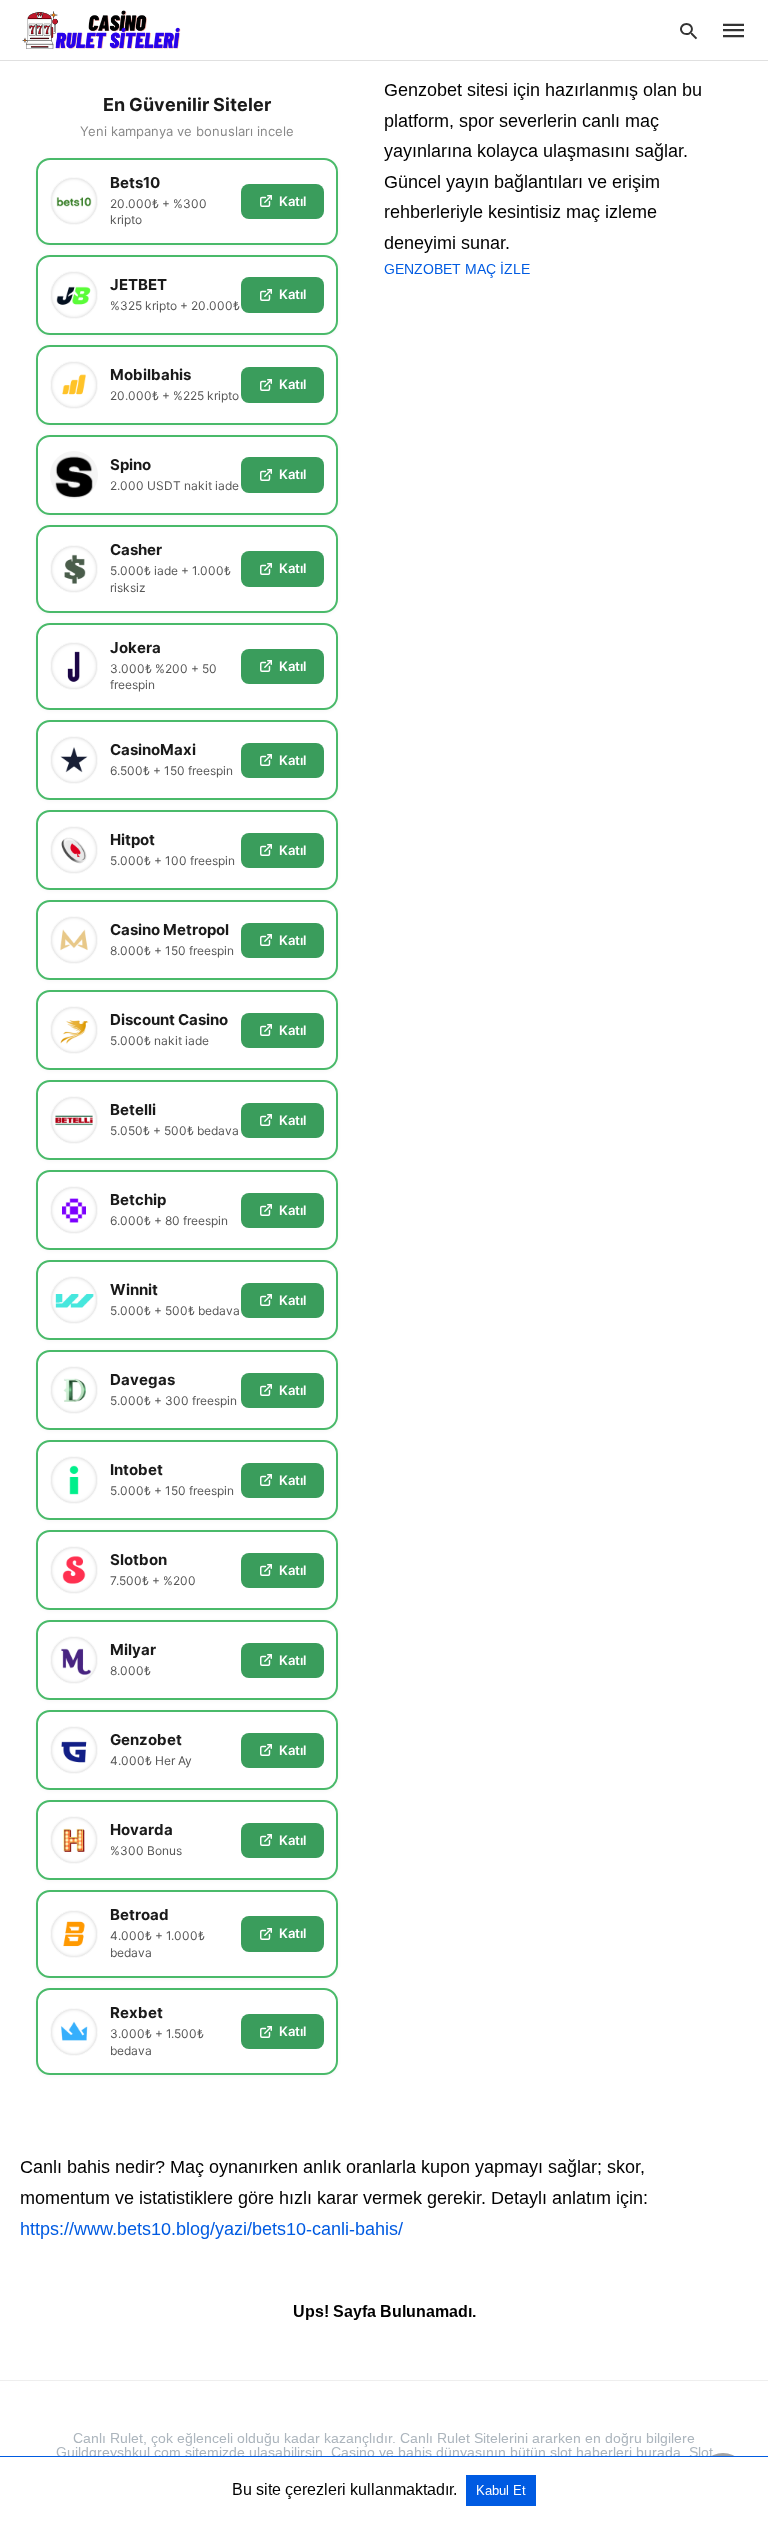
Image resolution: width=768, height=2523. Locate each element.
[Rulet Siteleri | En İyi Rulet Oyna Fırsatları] (101, 29)
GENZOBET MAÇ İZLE (457, 269)
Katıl (292, 201)
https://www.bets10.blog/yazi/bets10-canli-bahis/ (211, 2229)
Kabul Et (501, 2490)
